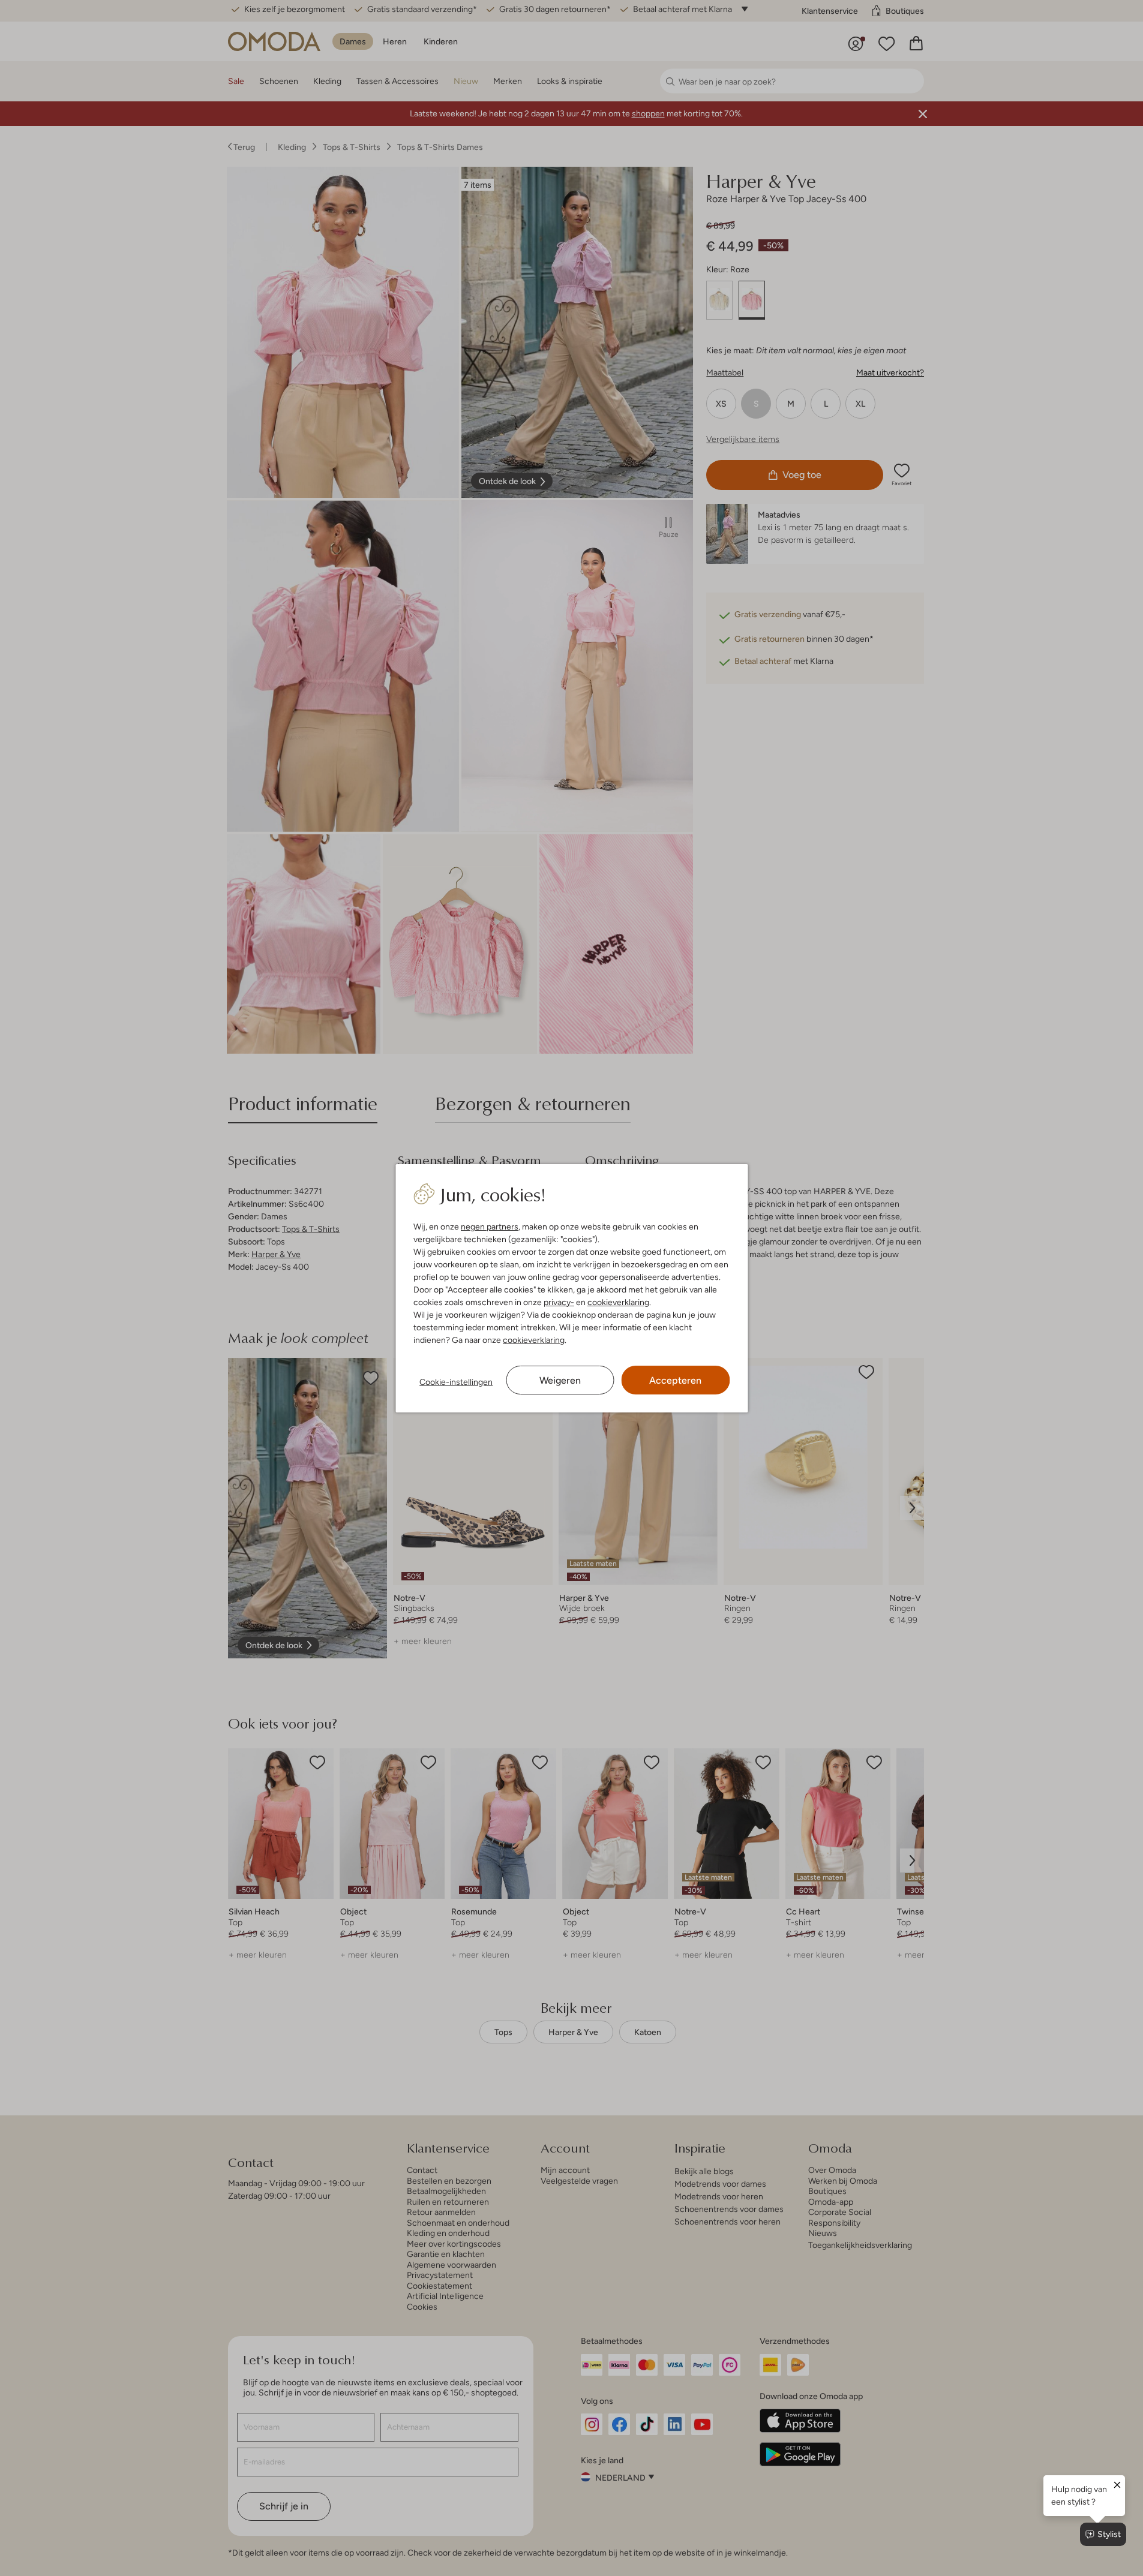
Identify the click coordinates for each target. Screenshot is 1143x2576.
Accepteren (675, 1380)
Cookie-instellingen (456, 1382)
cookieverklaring (618, 1302)
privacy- (559, 1302)
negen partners (490, 1227)
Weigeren (560, 1380)
